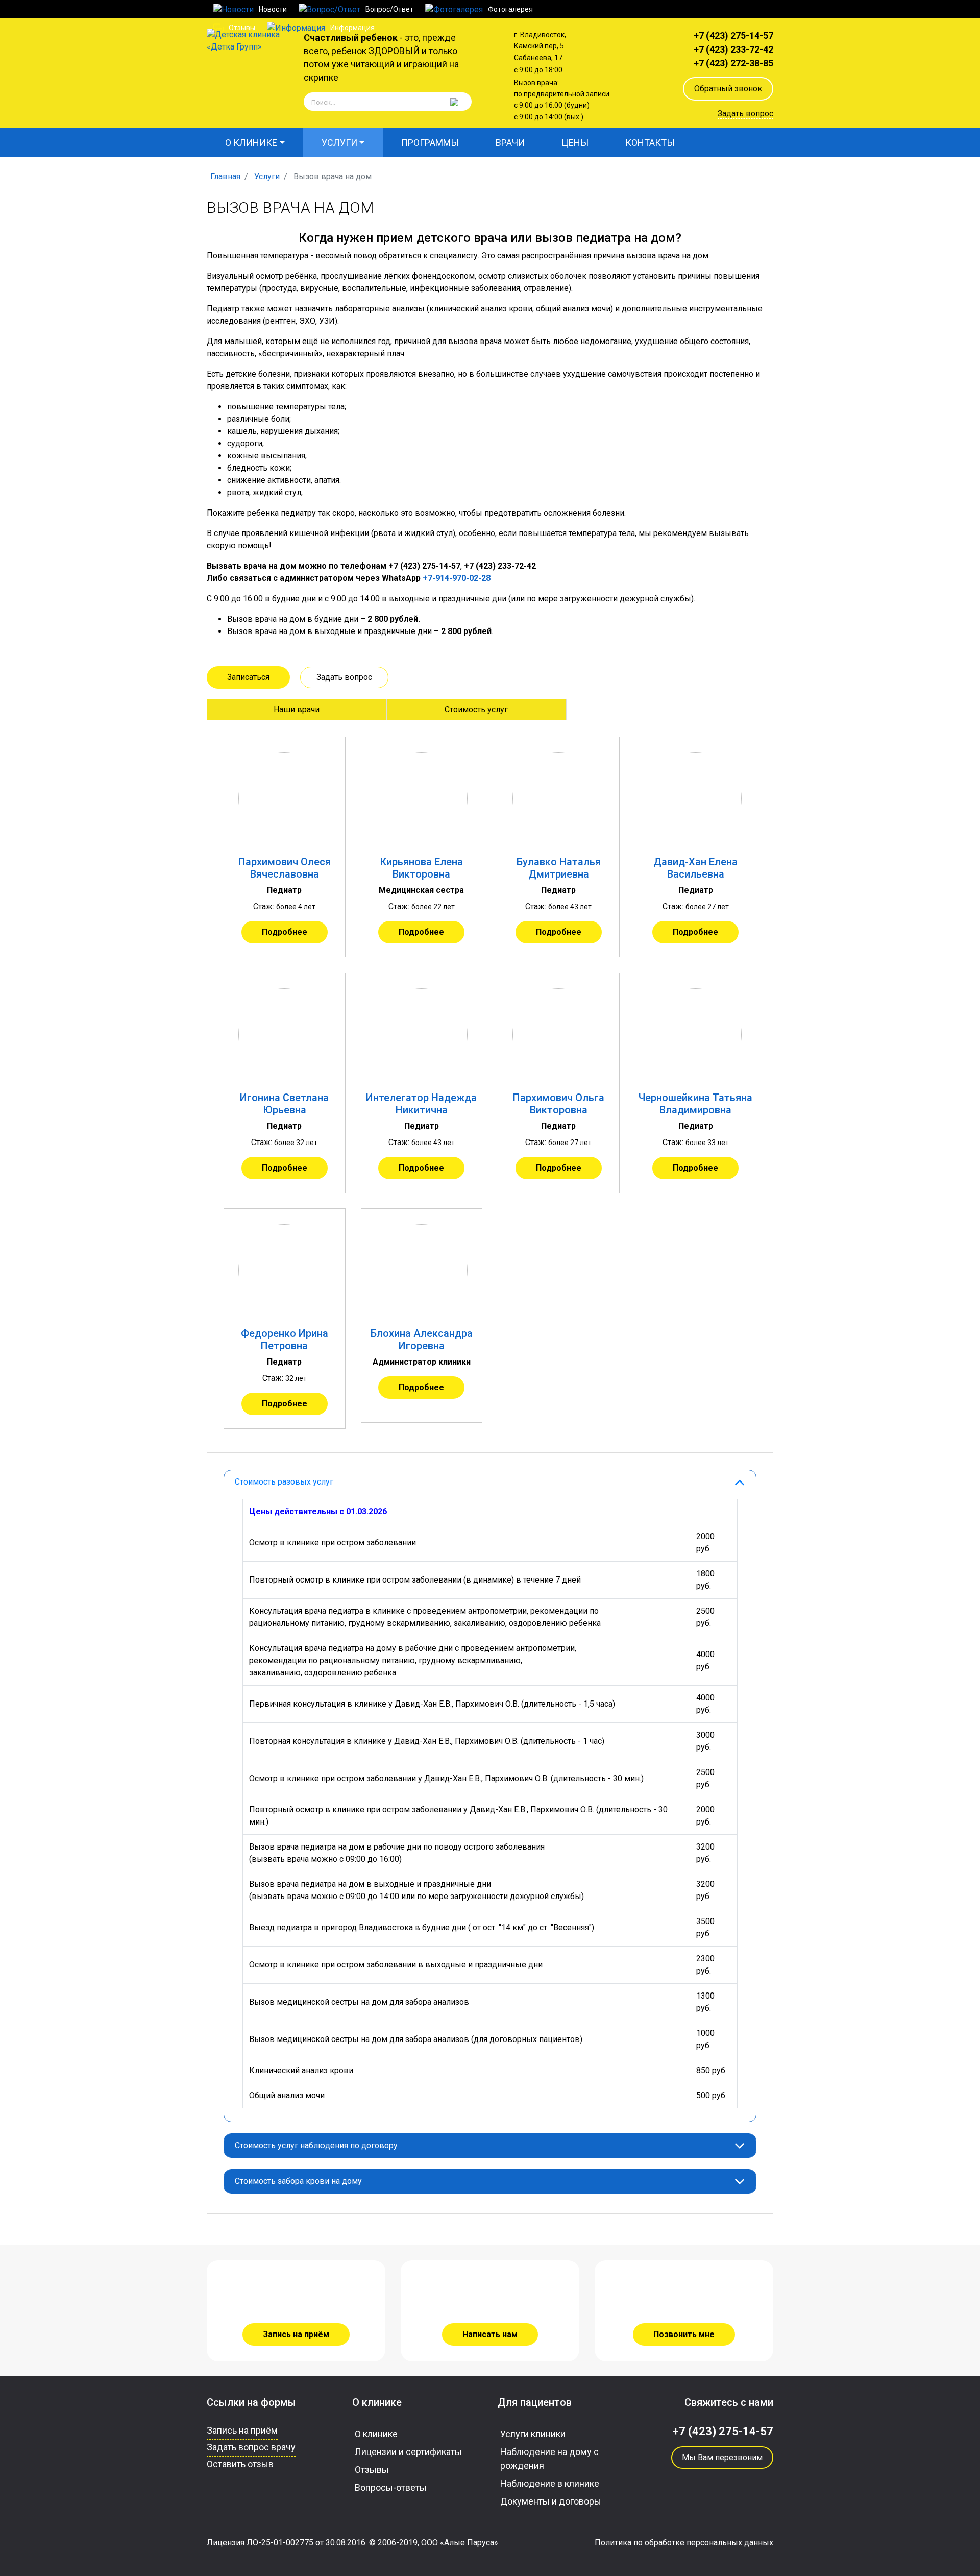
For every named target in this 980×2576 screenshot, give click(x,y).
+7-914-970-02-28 (457, 578)
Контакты (650, 143)
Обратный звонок (728, 89)
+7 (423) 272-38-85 (733, 63)
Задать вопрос (745, 114)
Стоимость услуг (476, 709)
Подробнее (285, 932)
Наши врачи (297, 709)
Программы (430, 143)
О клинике (251, 143)
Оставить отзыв (240, 2464)
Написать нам (490, 2334)
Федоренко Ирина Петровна (285, 1340)
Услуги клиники (533, 2434)
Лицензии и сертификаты (408, 2452)
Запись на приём (296, 2334)
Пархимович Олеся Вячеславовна (285, 868)
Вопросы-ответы (391, 2487)
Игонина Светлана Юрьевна (284, 1104)
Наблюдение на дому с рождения (549, 2459)
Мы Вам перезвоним (722, 2457)
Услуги (339, 143)
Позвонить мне (684, 2334)
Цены (575, 143)
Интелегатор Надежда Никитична (421, 1104)
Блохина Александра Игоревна (422, 1340)
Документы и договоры (551, 2501)
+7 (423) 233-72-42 (733, 49)
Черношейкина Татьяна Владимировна (695, 1104)
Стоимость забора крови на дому (298, 2181)
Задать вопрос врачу (251, 2447)
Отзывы (372, 2470)
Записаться (248, 677)
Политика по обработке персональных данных (684, 2543)
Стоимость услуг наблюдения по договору (316, 2145)
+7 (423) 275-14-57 (733, 35)
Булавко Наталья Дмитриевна (559, 868)
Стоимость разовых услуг (284, 1482)
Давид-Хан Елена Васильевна (695, 868)
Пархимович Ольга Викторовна (559, 1104)
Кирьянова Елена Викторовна (422, 868)
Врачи (510, 143)
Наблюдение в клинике (550, 2483)
